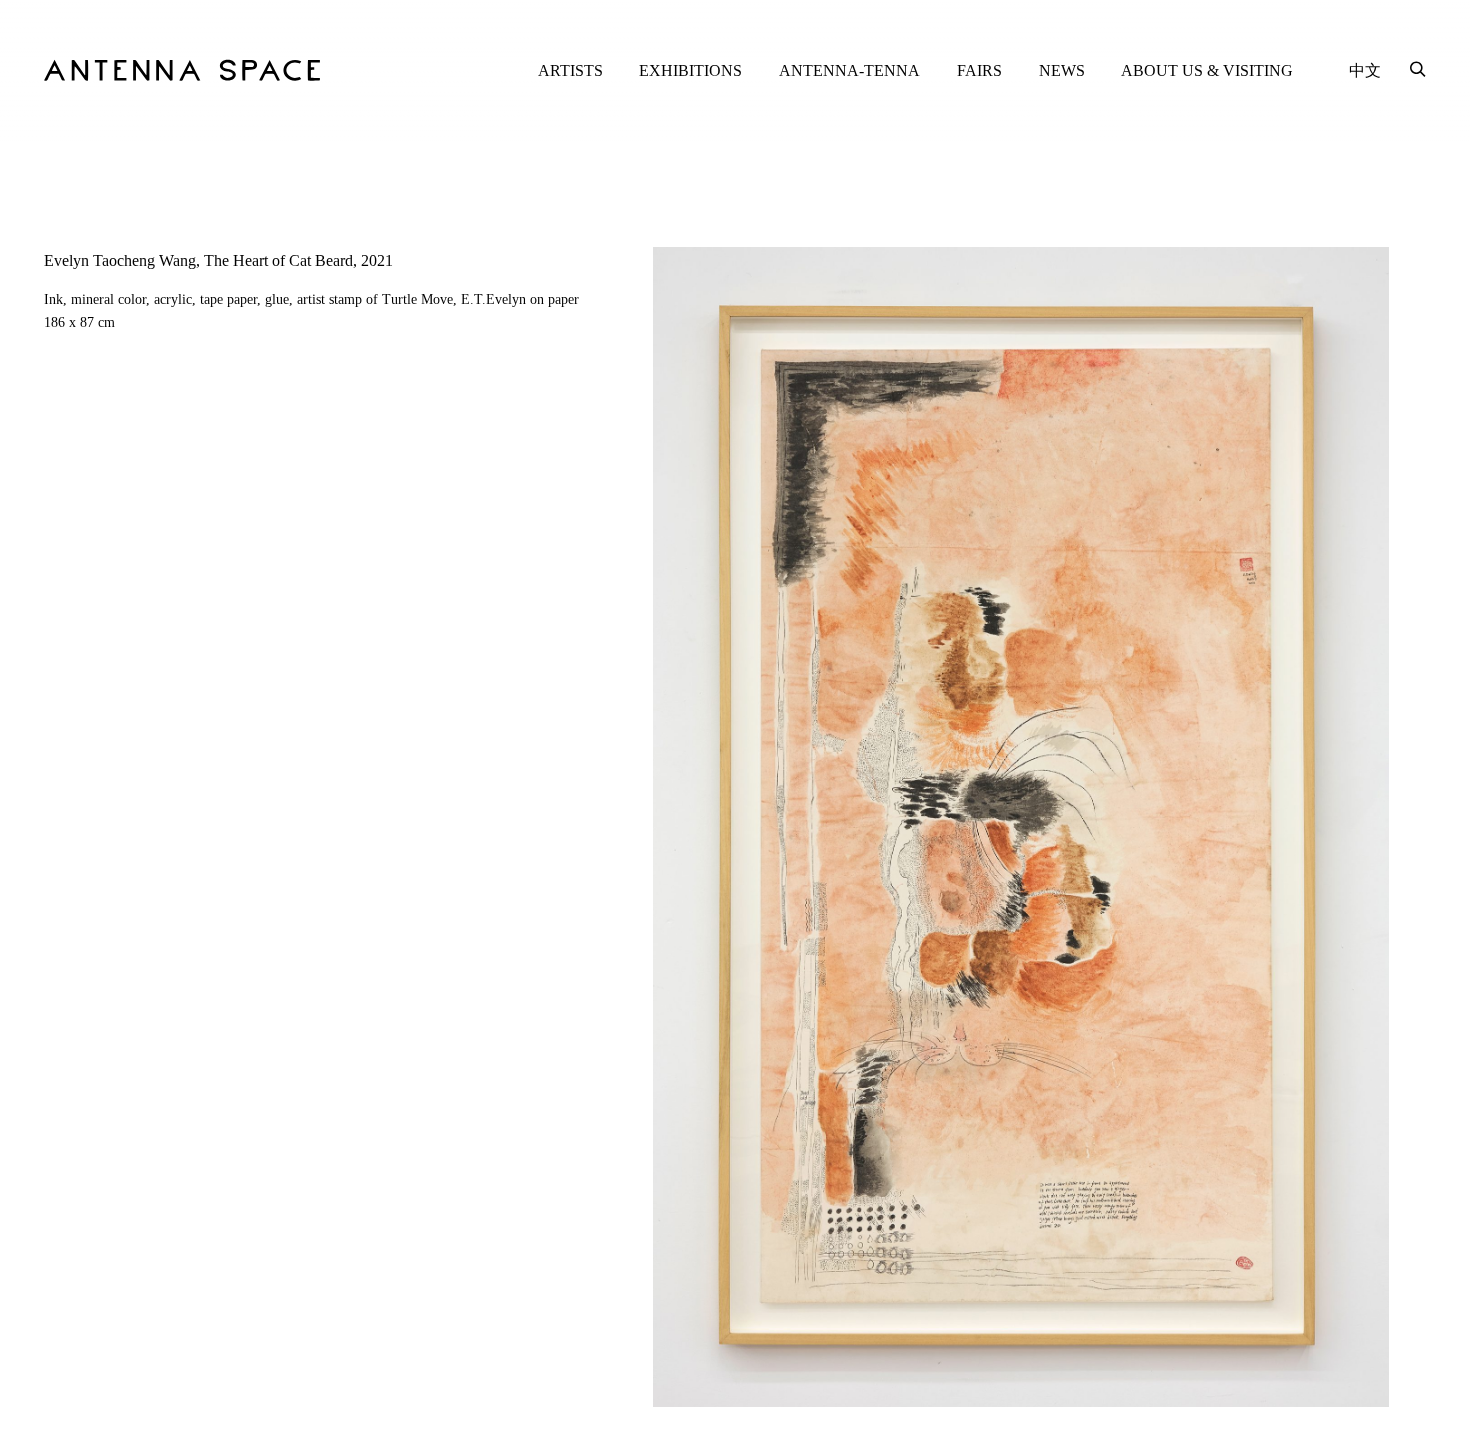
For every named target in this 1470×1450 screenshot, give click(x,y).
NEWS (1062, 70)
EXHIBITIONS (690, 70)
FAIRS (979, 70)
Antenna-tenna (849, 70)
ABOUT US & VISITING (1207, 70)
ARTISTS (570, 70)
